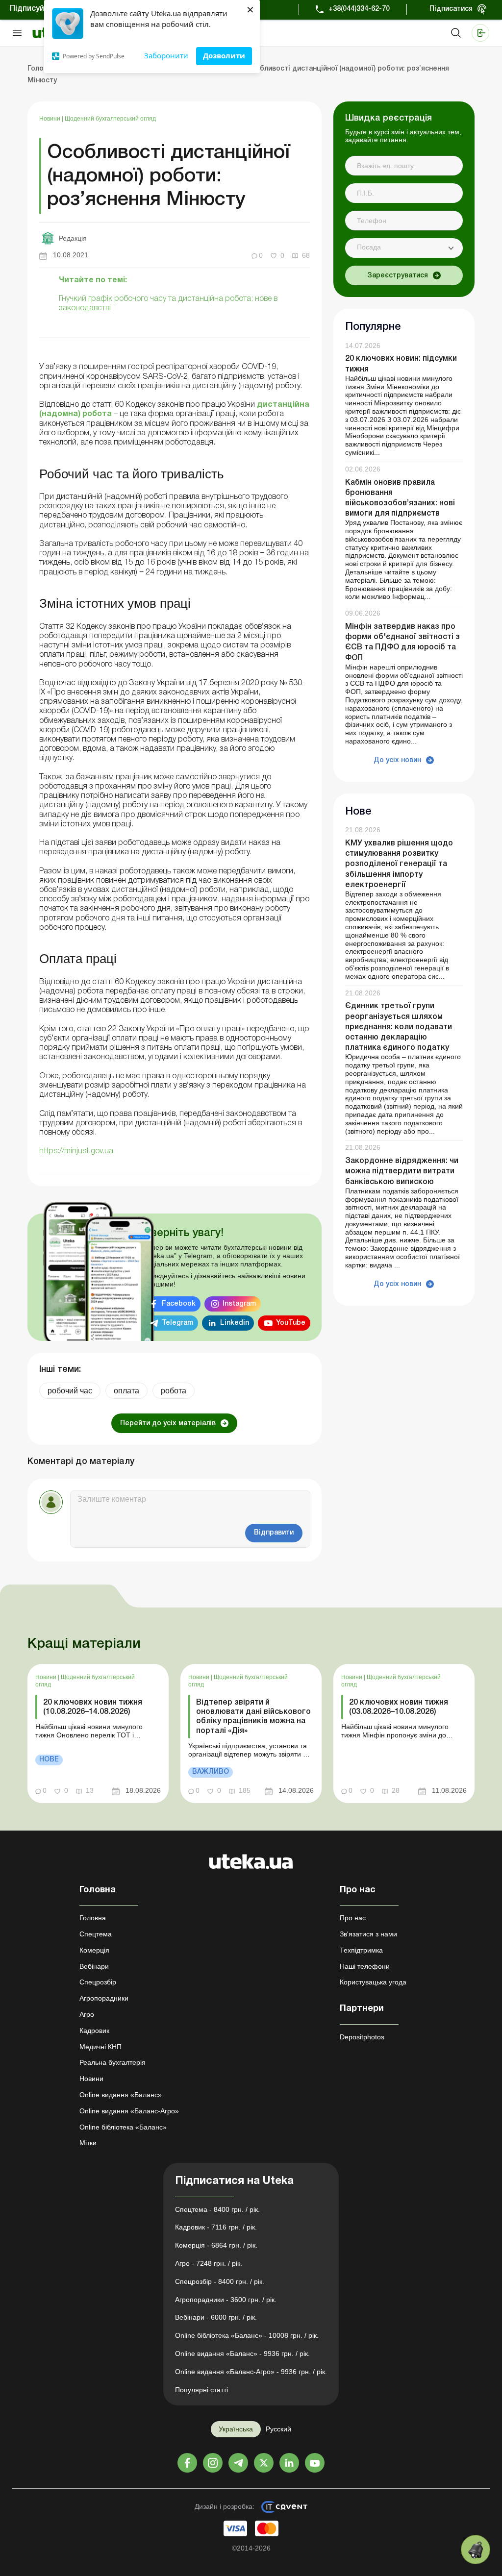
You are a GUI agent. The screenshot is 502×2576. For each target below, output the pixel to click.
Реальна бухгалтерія (113, 2062)
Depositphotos (362, 2037)
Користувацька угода (373, 1982)
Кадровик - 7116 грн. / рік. (216, 2227)
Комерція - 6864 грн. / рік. (216, 2245)
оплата (126, 1391)
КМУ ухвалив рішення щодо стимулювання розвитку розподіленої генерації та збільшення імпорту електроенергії (399, 864)
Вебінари (94, 1966)
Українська (236, 2429)
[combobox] (404, 248)
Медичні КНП (100, 2047)
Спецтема (96, 1934)
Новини (50, 119)
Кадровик (94, 2031)
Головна (93, 1918)
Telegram (177, 1323)
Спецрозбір (98, 1982)
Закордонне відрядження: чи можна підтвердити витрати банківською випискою (402, 1171)
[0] (476, 2550)
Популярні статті (201, 2390)
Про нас (353, 1918)
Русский (278, 2429)
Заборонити (166, 55)
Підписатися (451, 9)
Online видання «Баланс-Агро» (129, 2111)
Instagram (239, 1304)
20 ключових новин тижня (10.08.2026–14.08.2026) (93, 1707)
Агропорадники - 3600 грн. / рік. (226, 2300)
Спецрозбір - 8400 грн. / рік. (220, 2281)
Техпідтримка (361, 1950)
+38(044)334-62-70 (359, 9)
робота (174, 1391)
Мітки (88, 2143)
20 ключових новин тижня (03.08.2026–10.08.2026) (399, 1707)
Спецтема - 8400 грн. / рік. (217, 2209)
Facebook (179, 1304)
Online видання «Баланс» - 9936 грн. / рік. (242, 2353)
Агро (87, 2014)
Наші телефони (365, 1966)
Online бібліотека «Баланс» (123, 2127)
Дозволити (224, 55)
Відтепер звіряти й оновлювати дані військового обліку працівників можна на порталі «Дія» (253, 1717)
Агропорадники (104, 1998)
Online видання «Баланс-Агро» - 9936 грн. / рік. (251, 2372)
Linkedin (235, 1323)
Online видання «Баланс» (121, 2095)
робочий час (70, 1391)
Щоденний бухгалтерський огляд (110, 119)
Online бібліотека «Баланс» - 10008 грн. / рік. (247, 2335)
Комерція (94, 1950)
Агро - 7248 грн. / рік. (209, 2263)
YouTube (291, 1323)
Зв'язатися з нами (368, 1934)
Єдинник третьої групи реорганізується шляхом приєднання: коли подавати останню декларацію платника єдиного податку (399, 1027)
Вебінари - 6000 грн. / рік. (216, 2317)
